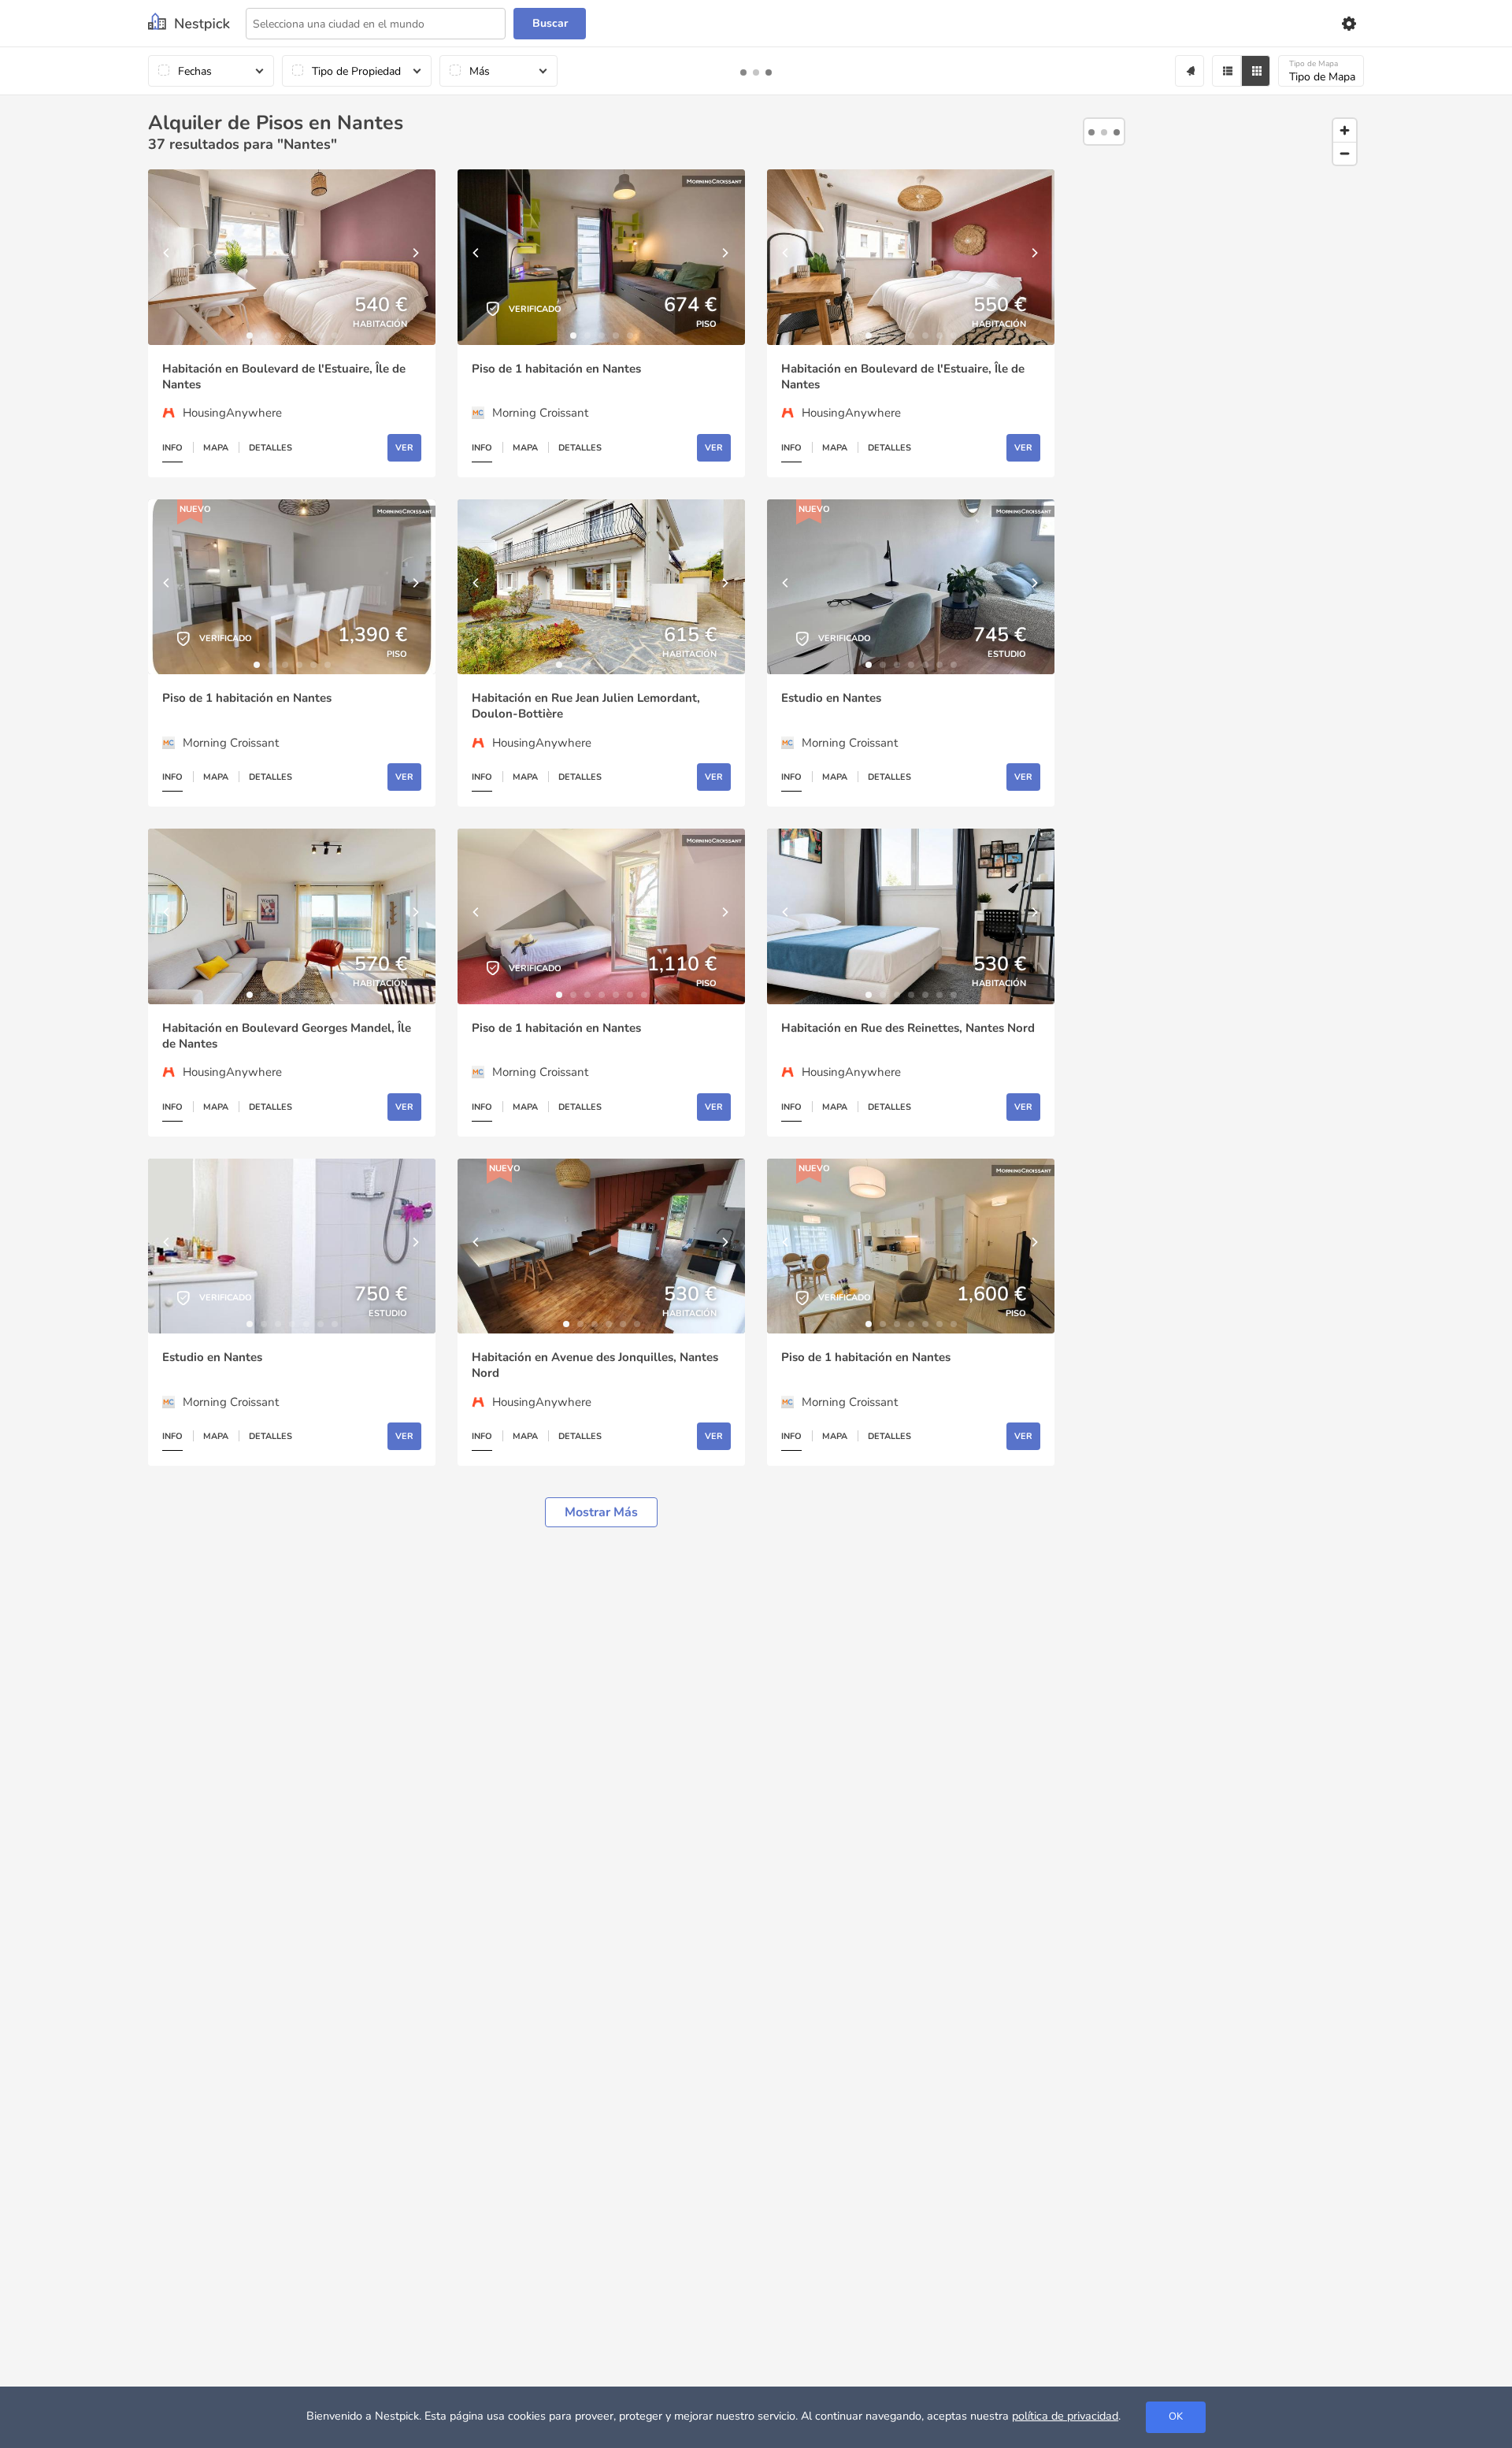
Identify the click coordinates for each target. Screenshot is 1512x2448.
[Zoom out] (1345, 153)
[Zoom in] (1345, 130)
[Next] (416, 257)
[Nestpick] (189, 23)
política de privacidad (1065, 2416)
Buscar (550, 23)
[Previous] (168, 257)
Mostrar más (601, 1512)
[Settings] (1348, 24)
